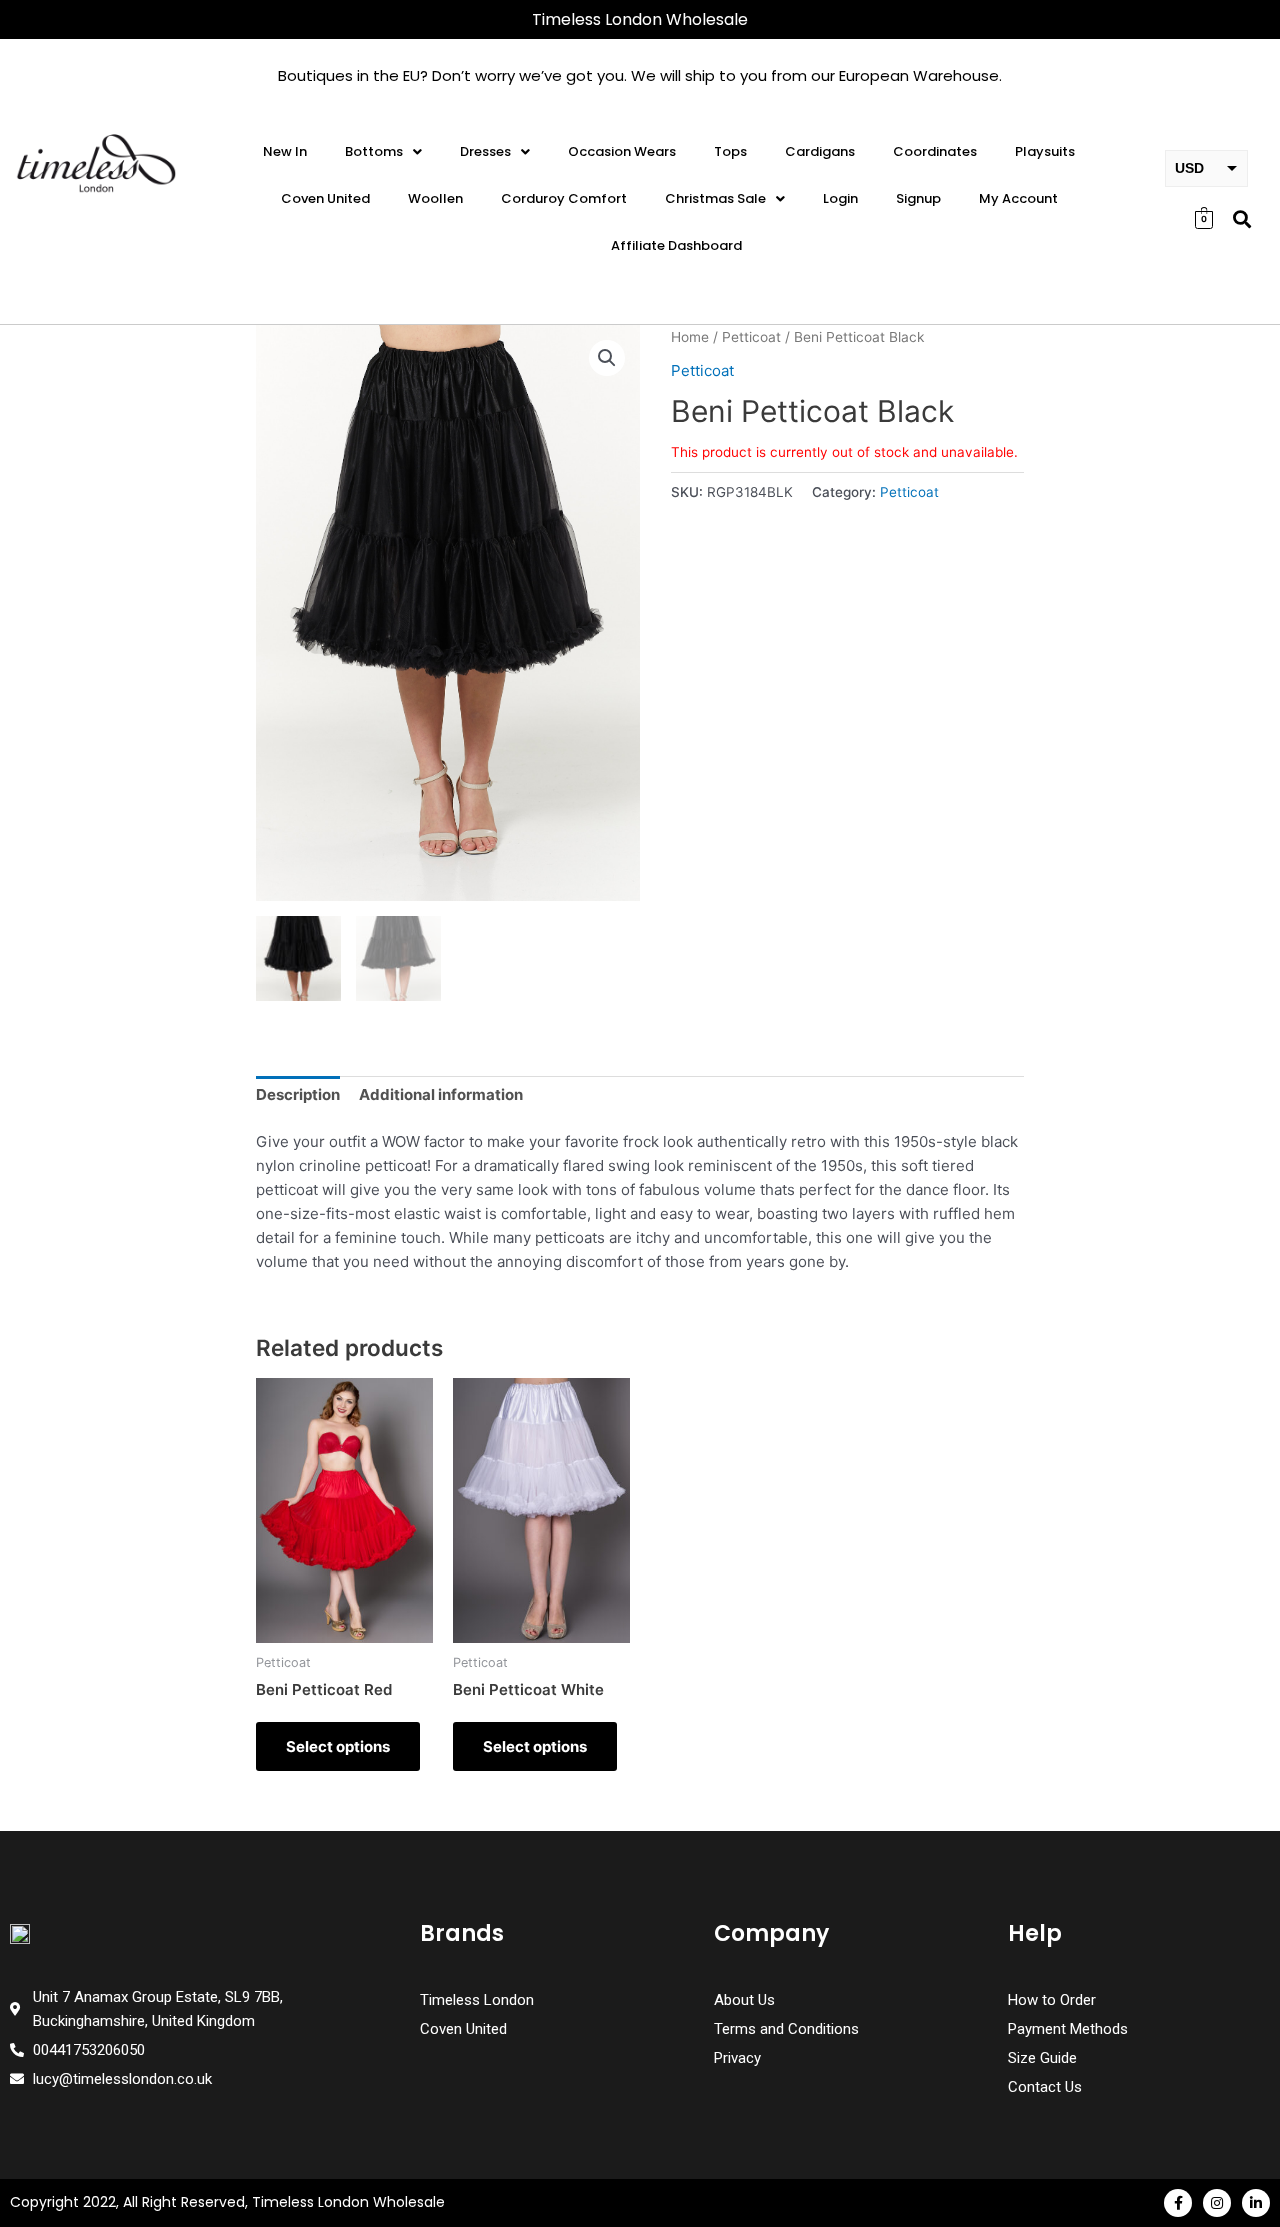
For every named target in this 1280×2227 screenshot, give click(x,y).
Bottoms (374, 151)
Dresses (485, 151)
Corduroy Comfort (564, 198)
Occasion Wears (622, 151)
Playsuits (1045, 151)
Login (840, 198)
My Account (1018, 198)
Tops (730, 151)
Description (298, 1094)
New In (285, 151)
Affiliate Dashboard (676, 245)
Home (690, 337)
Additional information (441, 1094)
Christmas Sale (715, 198)
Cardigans (820, 151)
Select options (338, 1746)
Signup (918, 198)
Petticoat (751, 337)
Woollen (435, 198)
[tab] (298, 1095)
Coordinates (935, 151)
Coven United (325, 198)
